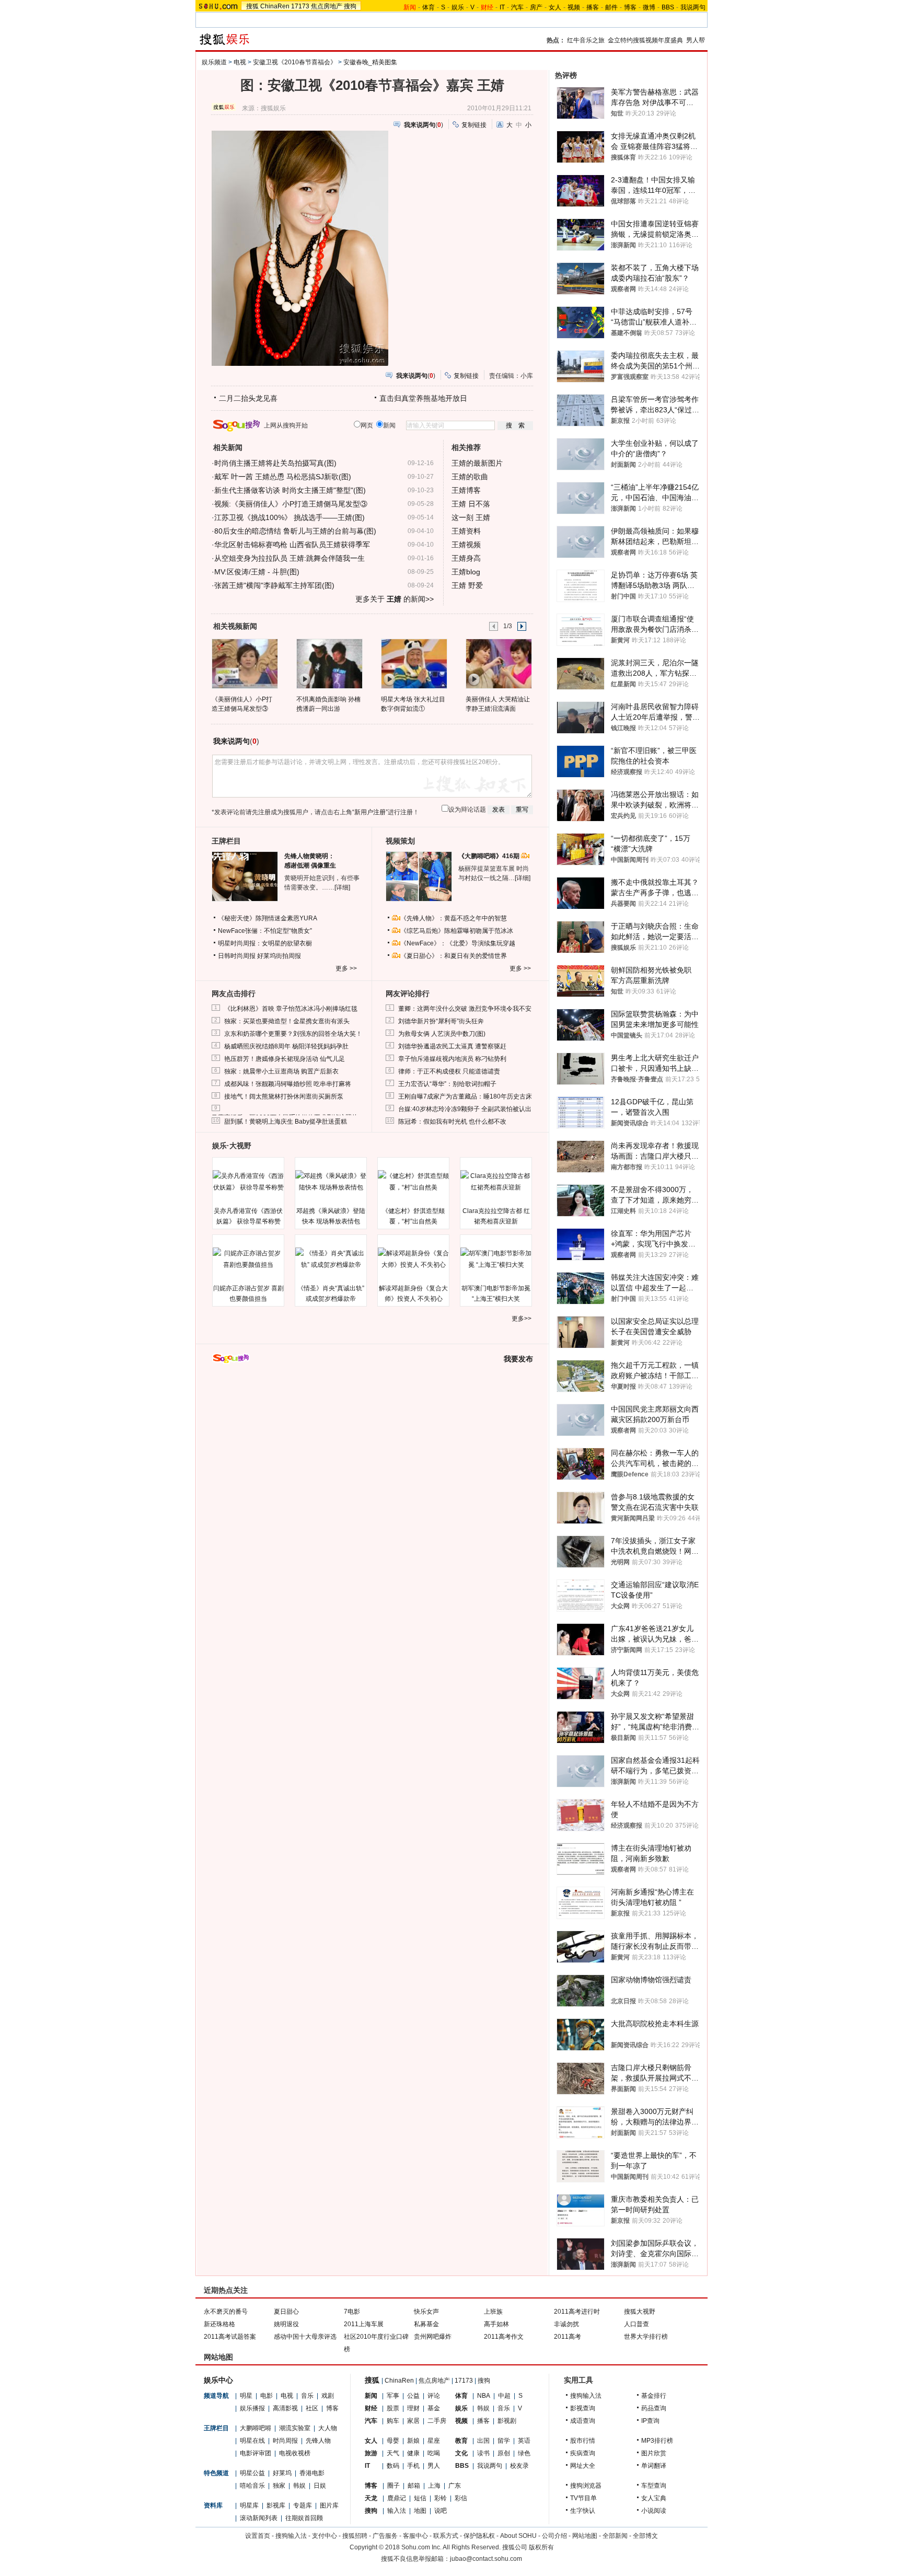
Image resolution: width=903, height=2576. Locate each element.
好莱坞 (282, 2473)
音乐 (307, 2396)
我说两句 (693, 7)
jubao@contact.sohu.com (486, 2559)
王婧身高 (466, 558)
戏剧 (328, 2396)
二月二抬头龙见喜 (248, 398)
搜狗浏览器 (586, 2486)
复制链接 (474, 125)
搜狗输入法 (586, 2396)
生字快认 (583, 2511)
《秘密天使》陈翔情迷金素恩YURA (268, 918)
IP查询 (650, 2421)
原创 (504, 2453)
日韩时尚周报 (237, 956)
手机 (413, 2466)
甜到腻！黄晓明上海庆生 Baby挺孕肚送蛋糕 (286, 1122)
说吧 (441, 2511)
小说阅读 (654, 2511)
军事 (393, 2396)
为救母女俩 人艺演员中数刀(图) (442, 1034)
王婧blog (466, 572)
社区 (312, 2408)
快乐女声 (426, 2312)
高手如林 (496, 2324)
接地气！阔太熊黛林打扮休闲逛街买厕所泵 (284, 1096)
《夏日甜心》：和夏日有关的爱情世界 (454, 956)
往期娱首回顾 (304, 2518)
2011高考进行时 (577, 2312)
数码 (393, 2466)
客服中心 (415, 2536)
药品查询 (654, 2408)
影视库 (276, 2505)
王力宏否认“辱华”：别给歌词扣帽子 (447, 1084)
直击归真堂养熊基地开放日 (423, 398)
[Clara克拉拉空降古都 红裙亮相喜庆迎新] (496, 1182)
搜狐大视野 (640, 2312)
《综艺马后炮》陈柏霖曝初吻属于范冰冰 (457, 931)
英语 (524, 2441)
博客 (630, 7)
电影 (267, 2396)
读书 (483, 2453)
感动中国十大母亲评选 (305, 2337)
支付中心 (325, 2536)
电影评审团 (256, 2453)
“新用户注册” (370, 812)
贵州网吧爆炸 (433, 2337)
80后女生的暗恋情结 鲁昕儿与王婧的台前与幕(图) (295, 531)
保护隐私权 (479, 2536)
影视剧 (507, 2421)
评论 (434, 2396)
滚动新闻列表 (259, 2518)
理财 (413, 2408)
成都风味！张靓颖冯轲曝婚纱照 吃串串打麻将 (288, 1084)
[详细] (342, 887)
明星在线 (252, 2441)
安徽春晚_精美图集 (370, 62)
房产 (536, 7)
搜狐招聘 (355, 2536)
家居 (413, 2421)
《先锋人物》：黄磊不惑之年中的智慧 (454, 918)
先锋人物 (318, 2441)
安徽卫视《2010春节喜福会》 (295, 62)
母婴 (393, 2441)
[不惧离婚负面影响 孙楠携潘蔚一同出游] (329, 663)
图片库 (329, 2505)
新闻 (371, 2396)
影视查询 (583, 2408)
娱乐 (458, 7)
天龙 (371, 2498)
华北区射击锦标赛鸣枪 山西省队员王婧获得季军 (292, 545)
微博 (649, 7)
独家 (279, 2486)
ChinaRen (275, 6)
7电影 (352, 2312)
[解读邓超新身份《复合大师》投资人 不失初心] (413, 1259)
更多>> (522, 1319)
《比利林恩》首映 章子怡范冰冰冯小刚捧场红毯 (291, 1009)
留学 (504, 2441)
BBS (668, 7)
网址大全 (583, 2466)
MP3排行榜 (657, 2441)
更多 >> (346, 968)
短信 (420, 2498)
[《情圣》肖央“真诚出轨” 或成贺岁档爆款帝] (331, 1259)
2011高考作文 (504, 2337)
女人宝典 (654, 2498)
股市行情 (583, 2441)
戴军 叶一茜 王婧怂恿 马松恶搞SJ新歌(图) (283, 477)
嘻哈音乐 (252, 2486)
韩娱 (299, 2486)
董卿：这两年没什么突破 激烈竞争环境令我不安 (465, 1009)
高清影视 (285, 2408)
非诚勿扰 (566, 2324)
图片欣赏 (654, 2453)
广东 (455, 2486)
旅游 (371, 2453)
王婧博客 (466, 490)
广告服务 (385, 2536)
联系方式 (446, 2536)
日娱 (320, 2486)
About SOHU (518, 2536)
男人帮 (696, 40)
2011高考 (568, 2337)
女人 (555, 7)
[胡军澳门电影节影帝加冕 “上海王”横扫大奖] (496, 1259)
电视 (240, 62)
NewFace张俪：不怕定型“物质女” (265, 931)
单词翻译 (654, 2466)
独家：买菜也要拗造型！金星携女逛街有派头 (287, 1021)
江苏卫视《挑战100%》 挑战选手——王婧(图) (290, 517)
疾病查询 (583, 2453)
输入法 (397, 2511)
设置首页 (258, 2536)
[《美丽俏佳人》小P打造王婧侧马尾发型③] (244, 663)
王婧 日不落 (471, 504)
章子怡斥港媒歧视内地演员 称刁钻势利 (452, 1059)
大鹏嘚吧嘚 (256, 2428)
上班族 (493, 2312)
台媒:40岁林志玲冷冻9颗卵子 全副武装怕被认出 (465, 1109)
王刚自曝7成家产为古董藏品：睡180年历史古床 (465, 1096)
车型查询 (654, 2486)
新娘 (413, 2441)
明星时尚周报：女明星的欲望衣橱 (265, 943)
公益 (413, 2396)
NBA (484, 2396)
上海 (434, 2486)
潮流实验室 (295, 2428)
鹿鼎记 (397, 2498)
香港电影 (312, 2473)
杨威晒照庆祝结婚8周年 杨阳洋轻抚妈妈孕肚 (286, 1046)
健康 (413, 2453)
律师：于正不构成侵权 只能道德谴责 (449, 1071)
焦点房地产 (327, 6)
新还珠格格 (219, 2324)
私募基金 (426, 2324)
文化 (461, 2453)
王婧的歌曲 (470, 477)
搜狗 (350, 6)
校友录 (519, 2466)
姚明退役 (286, 2324)
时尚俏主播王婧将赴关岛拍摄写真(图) (275, 463)
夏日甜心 (286, 2312)
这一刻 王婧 (471, 517)
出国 (483, 2441)
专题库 (303, 2505)
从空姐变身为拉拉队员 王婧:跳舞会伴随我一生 (290, 558)
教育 (461, 2441)
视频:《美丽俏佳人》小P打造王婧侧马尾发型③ (291, 504)
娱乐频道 (214, 62)
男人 (434, 2466)
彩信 (461, 2498)
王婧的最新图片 (477, 463)
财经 (371, 2408)
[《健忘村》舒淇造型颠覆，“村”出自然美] (413, 1182)
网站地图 (585, 2536)
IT (502, 7)
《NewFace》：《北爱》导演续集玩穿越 (458, 943)
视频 (574, 7)
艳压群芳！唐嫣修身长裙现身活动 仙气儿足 (285, 1059)
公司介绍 (554, 2536)
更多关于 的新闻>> (395, 599)
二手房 (437, 2421)
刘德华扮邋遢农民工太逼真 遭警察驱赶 (452, 1046)
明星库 (249, 2505)
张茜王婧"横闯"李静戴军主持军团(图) (274, 585)
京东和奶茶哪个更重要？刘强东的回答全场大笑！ (293, 1034)
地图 (420, 2511)
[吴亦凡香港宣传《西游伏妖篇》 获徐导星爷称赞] (248, 1182)
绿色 (524, 2453)
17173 (300, 6)
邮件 (611, 7)
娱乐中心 (218, 2380)
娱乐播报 (252, 2408)
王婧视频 (466, 545)
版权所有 (541, 2547)
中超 (504, 2396)
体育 (429, 7)
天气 (393, 2453)
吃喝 (434, 2453)
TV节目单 (583, 2498)
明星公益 (252, 2473)
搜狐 (252, 6)
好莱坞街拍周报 (279, 956)
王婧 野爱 (467, 585)
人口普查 (636, 2324)
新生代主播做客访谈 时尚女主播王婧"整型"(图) (290, 490)
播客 (593, 7)
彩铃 (441, 2498)
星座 (434, 2441)
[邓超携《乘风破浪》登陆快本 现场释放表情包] (331, 1182)
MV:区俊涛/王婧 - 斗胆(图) (257, 572)
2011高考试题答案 (230, 2337)
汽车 (517, 7)
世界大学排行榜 (646, 2337)
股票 (393, 2408)
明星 (246, 2396)
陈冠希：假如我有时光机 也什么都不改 (452, 1122)
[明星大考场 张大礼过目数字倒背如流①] (414, 663)
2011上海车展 (364, 2324)
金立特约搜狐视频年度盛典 (645, 40)
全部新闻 (615, 2536)
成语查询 (583, 2421)
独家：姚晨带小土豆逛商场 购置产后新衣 (281, 1071)
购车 (393, 2421)
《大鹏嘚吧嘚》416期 (490, 856)
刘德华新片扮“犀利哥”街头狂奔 (441, 1021)
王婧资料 (466, 531)
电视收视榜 (295, 2453)
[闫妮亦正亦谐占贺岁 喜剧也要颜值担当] (248, 1259)
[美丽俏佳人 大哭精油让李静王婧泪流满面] (498, 663)
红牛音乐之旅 (586, 40)
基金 (434, 2408)
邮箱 (414, 2486)
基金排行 (654, 2396)
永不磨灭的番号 (226, 2312)
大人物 (328, 2428)
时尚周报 (285, 2441)
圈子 (393, 2486)
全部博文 (645, 2536)
